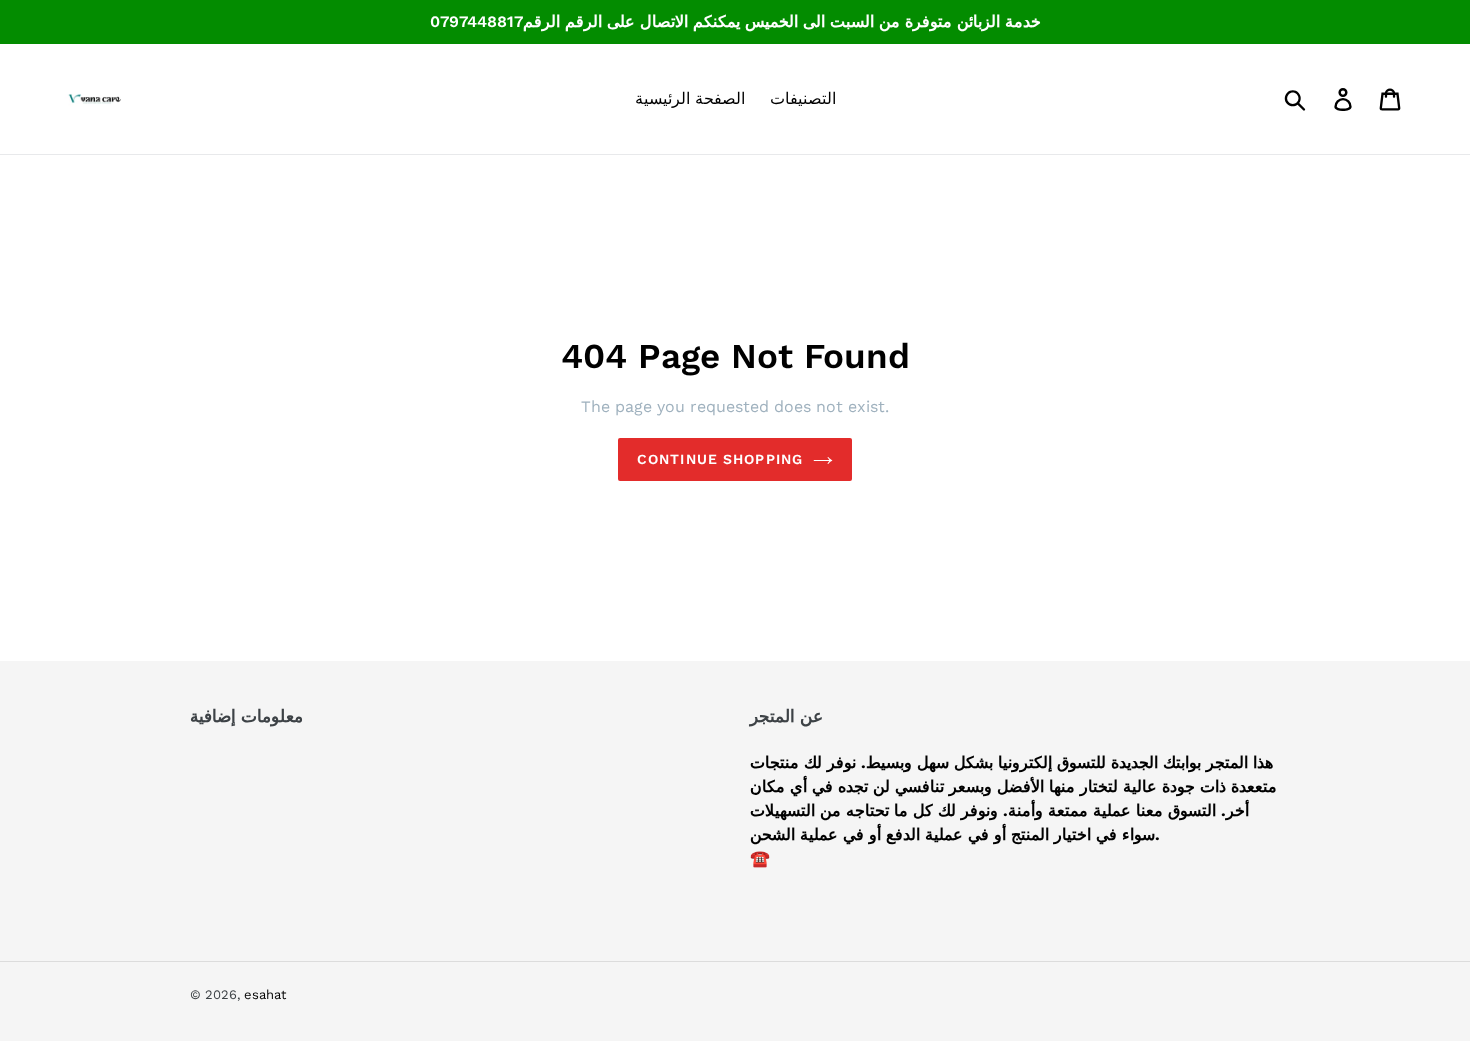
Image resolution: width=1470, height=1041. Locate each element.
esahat (265, 994)
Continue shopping (720, 459)
